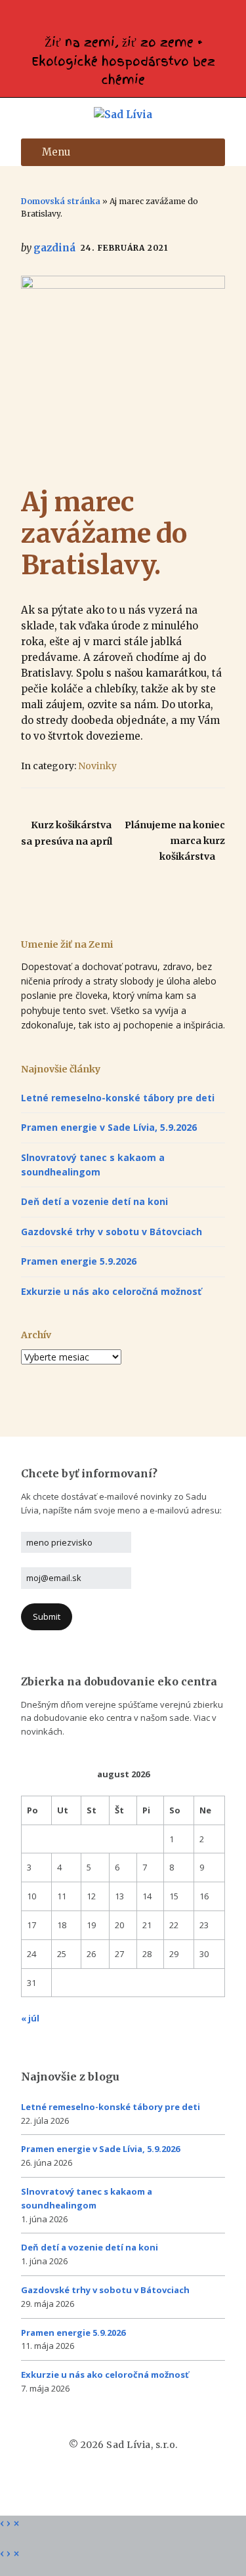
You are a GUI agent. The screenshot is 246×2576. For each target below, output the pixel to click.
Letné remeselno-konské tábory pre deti (118, 1098)
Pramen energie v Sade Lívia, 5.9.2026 (109, 1127)
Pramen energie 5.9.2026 (79, 1261)
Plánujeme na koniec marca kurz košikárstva (175, 841)
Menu (56, 152)
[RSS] (127, 18)
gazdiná (54, 248)
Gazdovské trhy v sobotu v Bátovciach (112, 1232)
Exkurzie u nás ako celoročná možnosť (111, 1291)
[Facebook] (119, 18)
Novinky (97, 766)
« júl (30, 2018)
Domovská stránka (61, 201)
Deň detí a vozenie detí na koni (94, 1201)
